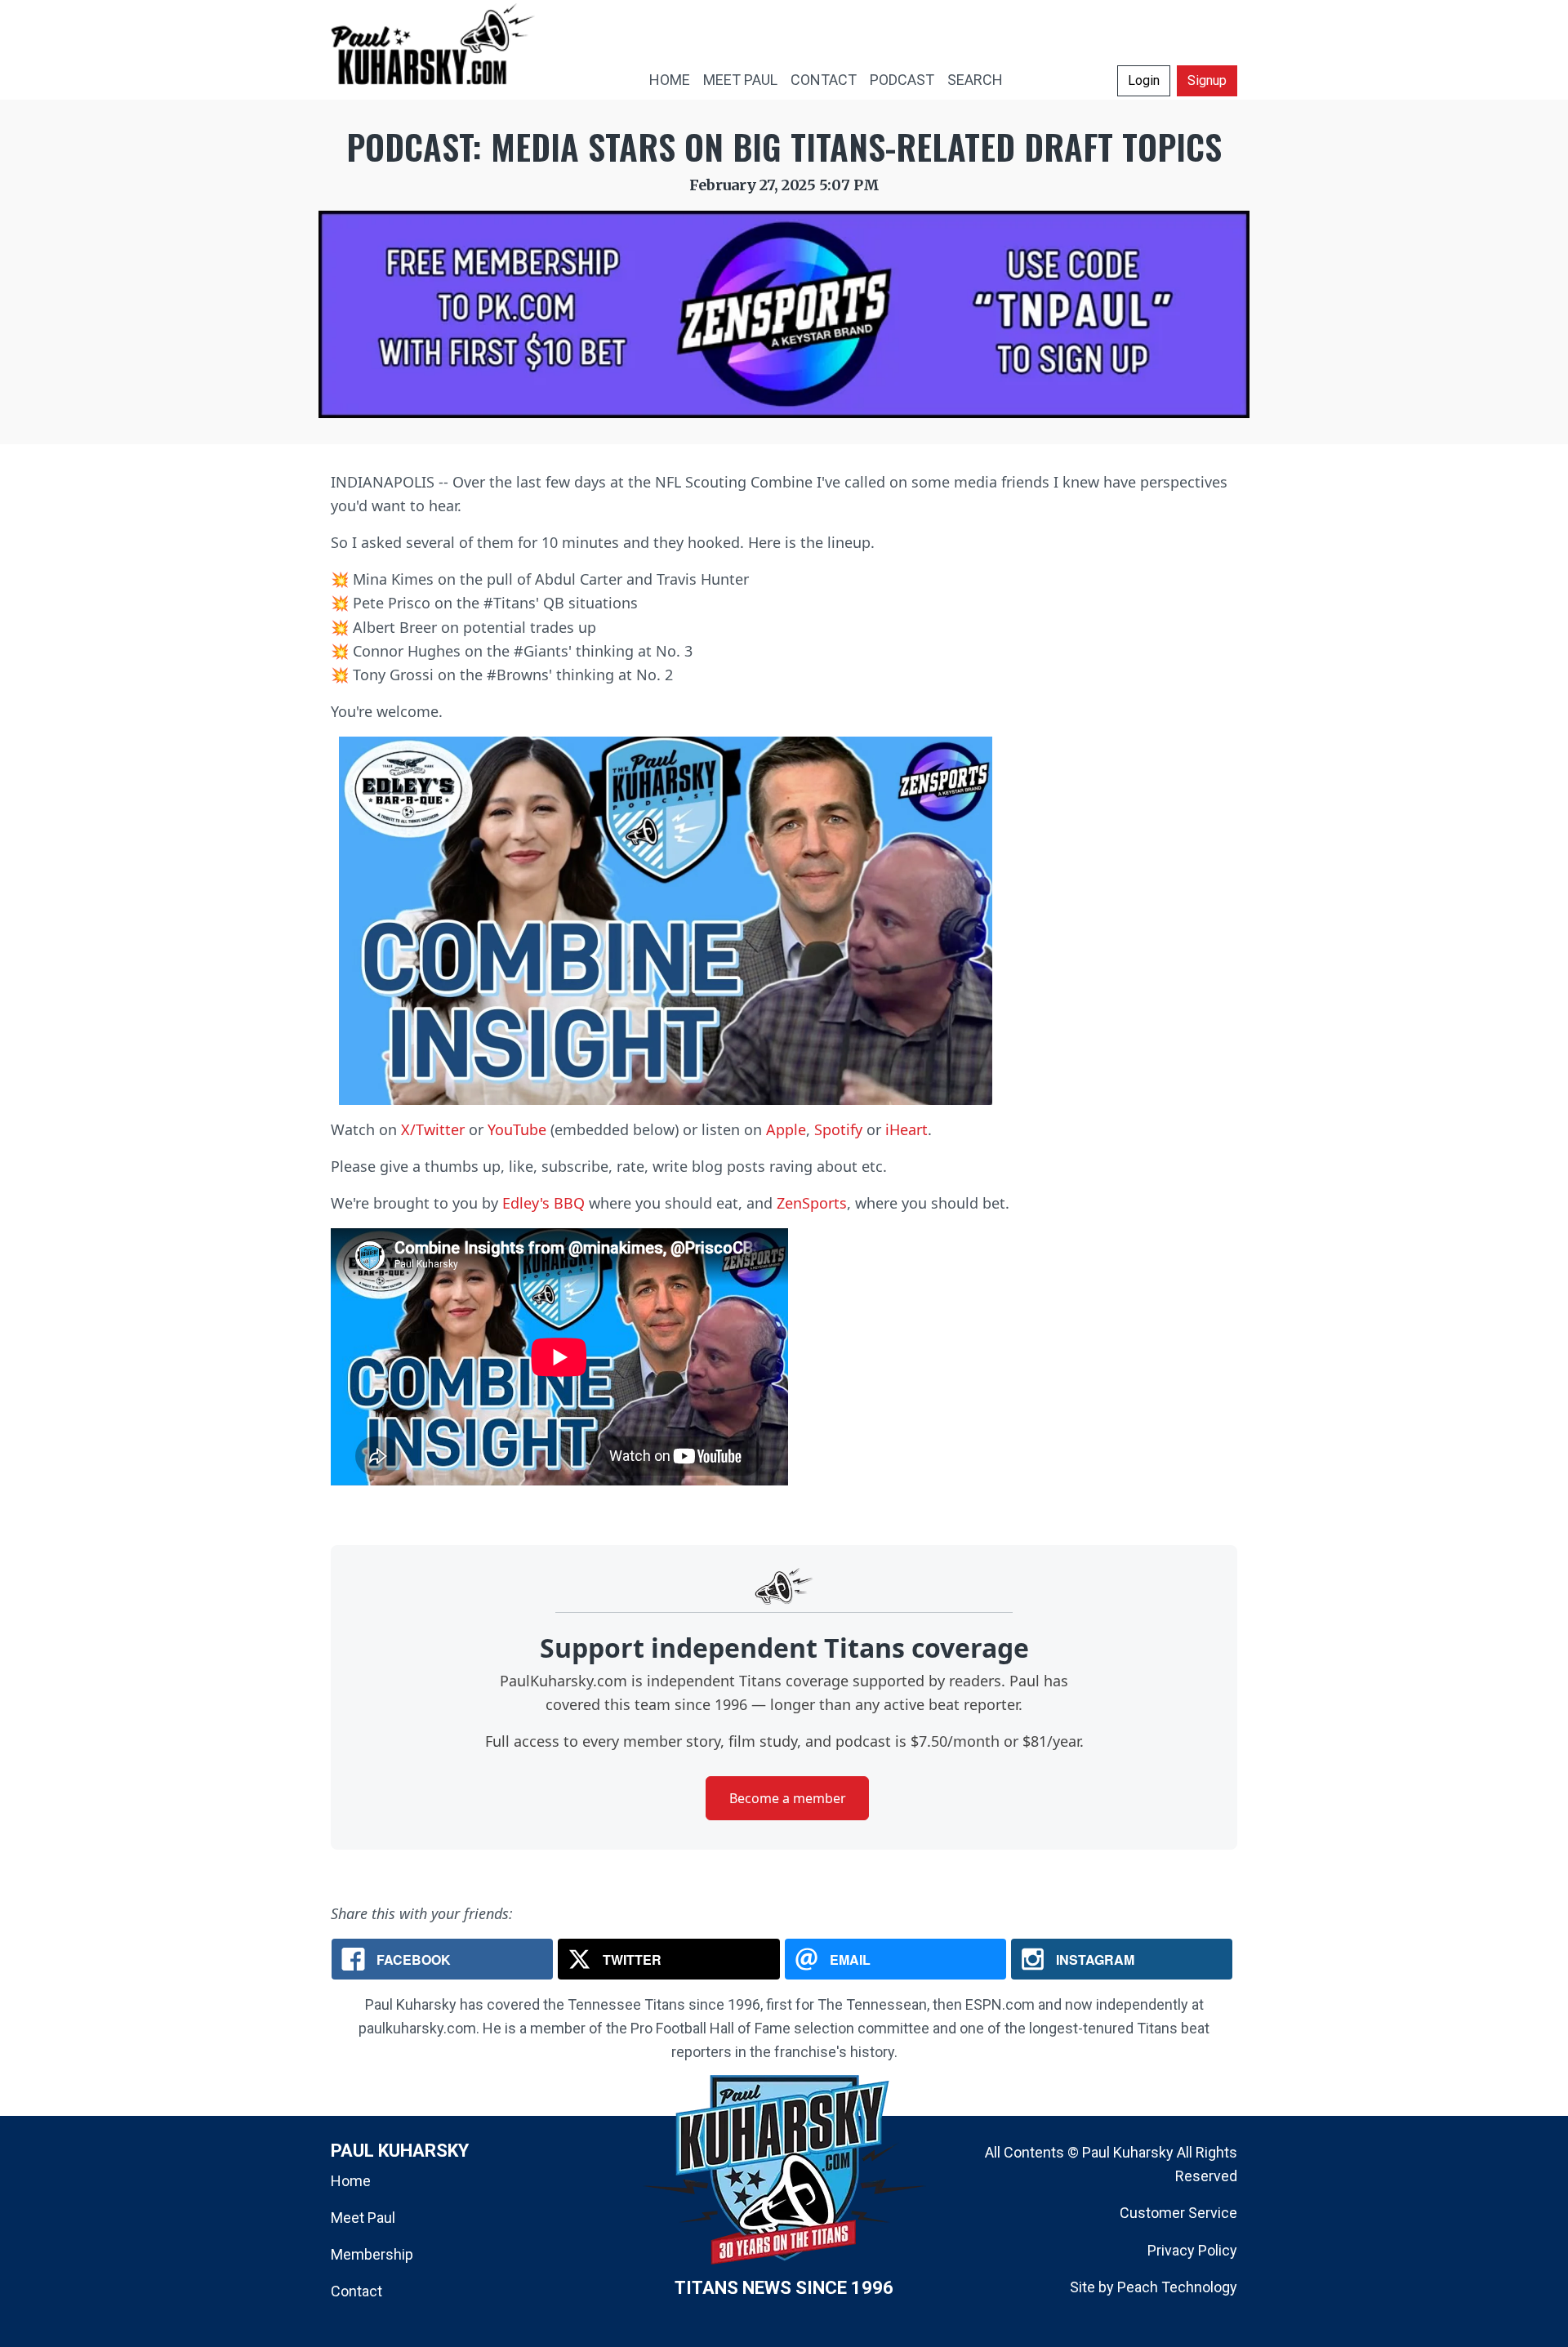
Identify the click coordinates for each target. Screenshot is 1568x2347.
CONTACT (824, 80)
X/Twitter (433, 1129)
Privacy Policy (1192, 2250)
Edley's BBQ (543, 1203)
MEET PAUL (740, 80)
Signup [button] (1207, 80)
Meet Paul (363, 2218)
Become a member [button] (788, 1798)
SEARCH (975, 80)
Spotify (838, 1129)
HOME (670, 80)
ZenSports (812, 1203)
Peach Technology (1177, 2287)
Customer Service (1178, 2213)
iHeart (906, 1129)
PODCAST (902, 80)
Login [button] (1144, 80)
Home (351, 2181)
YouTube (517, 1129)
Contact (356, 2291)
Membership (372, 2254)
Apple (786, 1129)
